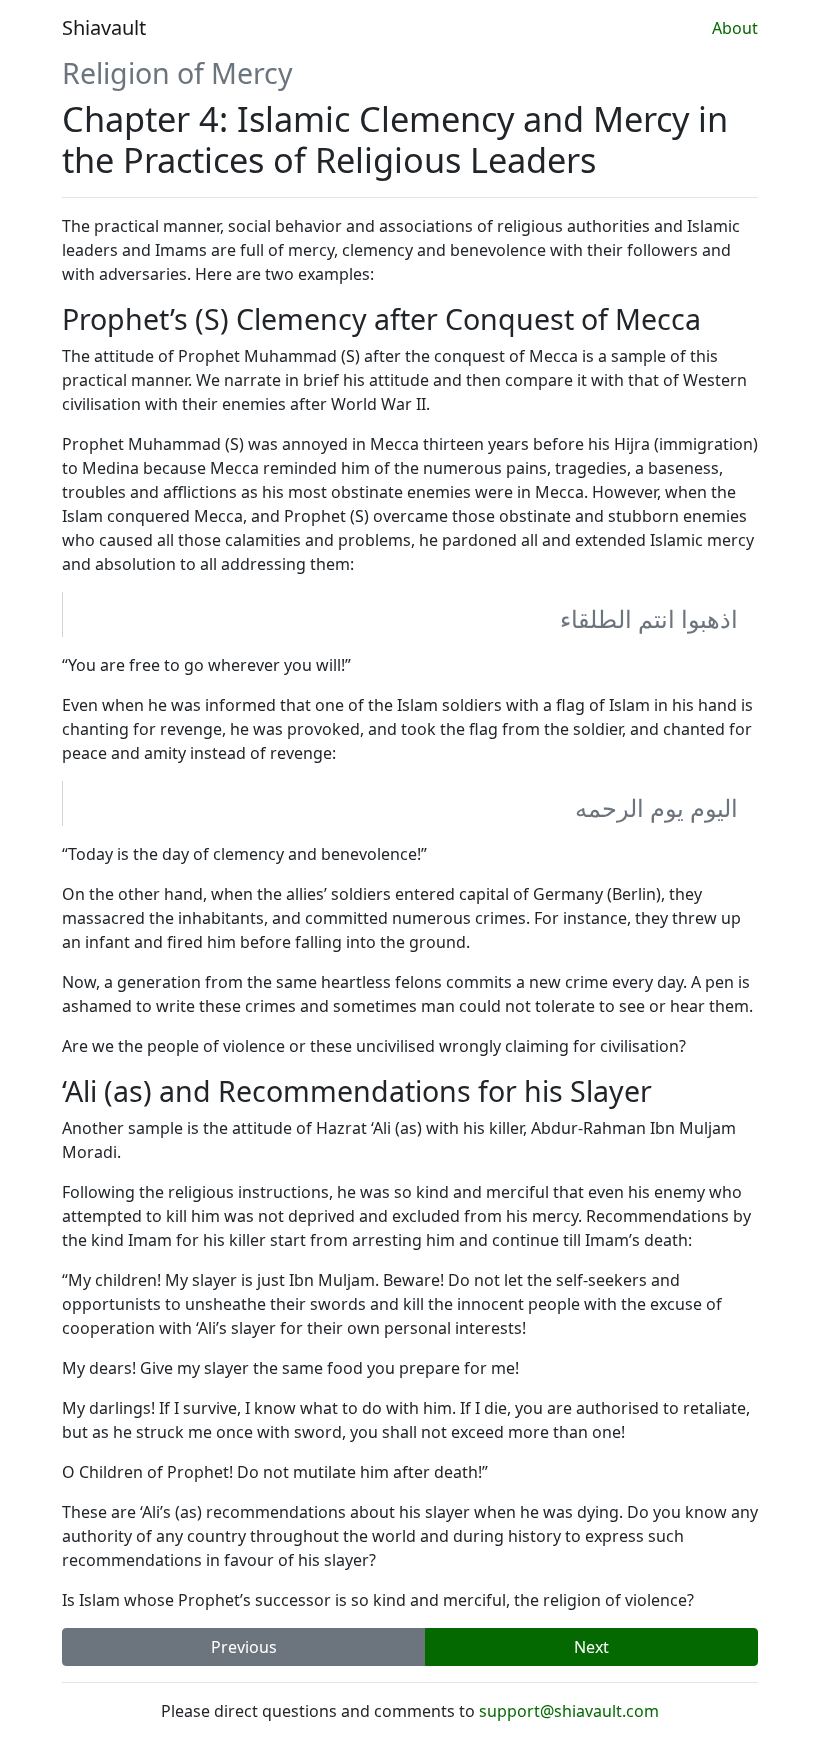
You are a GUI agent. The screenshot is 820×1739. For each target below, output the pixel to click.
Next (591, 1647)
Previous (244, 1647)
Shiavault (104, 27)
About (735, 28)
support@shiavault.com (569, 1711)
